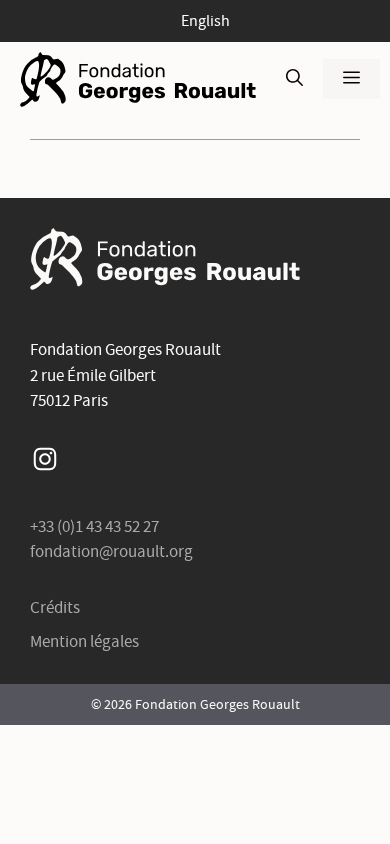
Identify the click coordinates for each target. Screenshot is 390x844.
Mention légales (84, 641)
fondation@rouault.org (111, 551)
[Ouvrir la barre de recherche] (294, 79)
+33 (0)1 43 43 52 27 (94, 526)
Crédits (55, 607)
